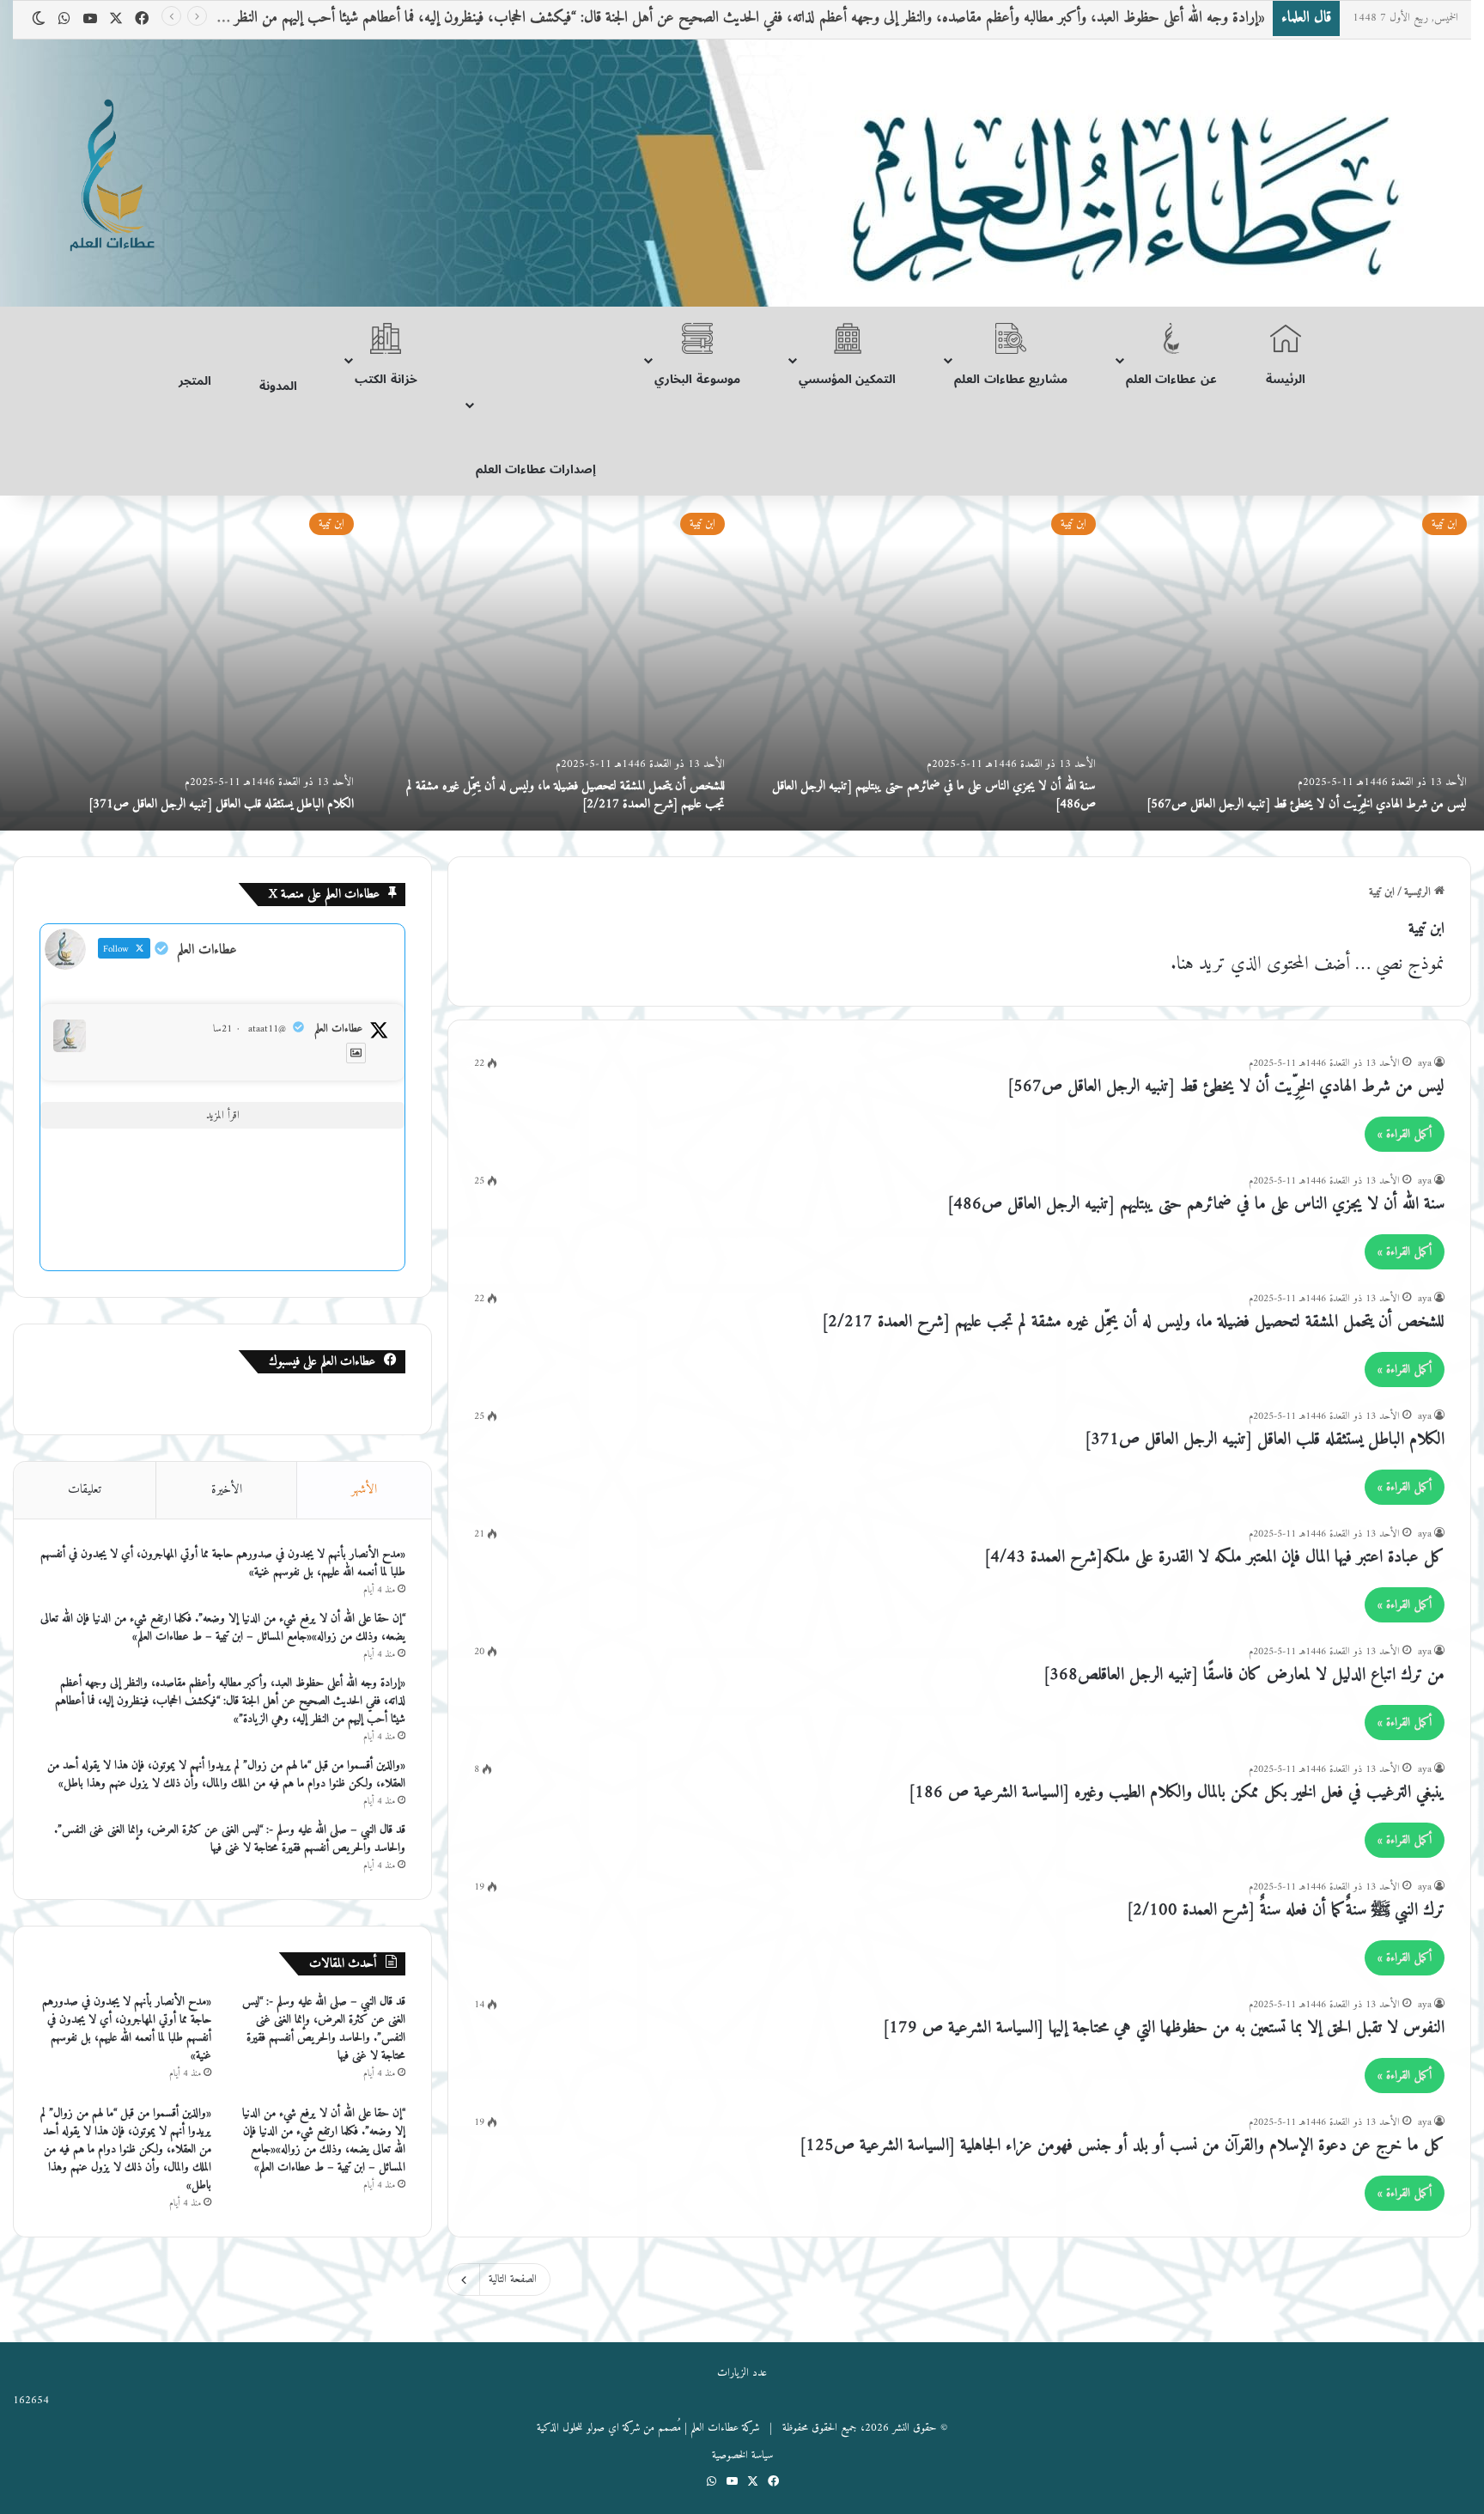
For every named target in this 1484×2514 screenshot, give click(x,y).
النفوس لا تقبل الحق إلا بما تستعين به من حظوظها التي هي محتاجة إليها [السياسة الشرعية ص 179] (1164, 2028)
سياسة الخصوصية (742, 2455)
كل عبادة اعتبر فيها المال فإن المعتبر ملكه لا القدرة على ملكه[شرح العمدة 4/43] (1214, 1558)
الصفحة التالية (513, 2279)
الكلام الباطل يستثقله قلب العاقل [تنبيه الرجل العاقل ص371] (221, 804)
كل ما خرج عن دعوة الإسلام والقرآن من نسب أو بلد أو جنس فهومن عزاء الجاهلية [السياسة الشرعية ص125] (1122, 2146)
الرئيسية (1419, 892)
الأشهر (364, 1490)
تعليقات (85, 1490)
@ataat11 (267, 1029)
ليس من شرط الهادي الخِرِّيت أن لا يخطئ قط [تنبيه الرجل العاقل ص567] (1307, 804)
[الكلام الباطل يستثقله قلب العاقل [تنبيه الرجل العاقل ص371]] (185, 663)
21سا (222, 1029)
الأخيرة (227, 1490)
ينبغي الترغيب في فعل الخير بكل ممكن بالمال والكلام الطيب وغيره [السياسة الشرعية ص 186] (1177, 1793)
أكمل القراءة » (1405, 1134)
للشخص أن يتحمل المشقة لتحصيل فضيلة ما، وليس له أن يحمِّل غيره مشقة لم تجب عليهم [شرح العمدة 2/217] (566, 795)
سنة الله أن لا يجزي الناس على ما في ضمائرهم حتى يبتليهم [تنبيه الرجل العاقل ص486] (934, 795)
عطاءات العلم (338, 1029)
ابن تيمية (1444, 524)
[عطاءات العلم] (109, 177)
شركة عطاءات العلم (725, 2428)
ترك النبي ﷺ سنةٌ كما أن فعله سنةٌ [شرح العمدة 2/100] (1286, 1911)
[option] (1298, 663)
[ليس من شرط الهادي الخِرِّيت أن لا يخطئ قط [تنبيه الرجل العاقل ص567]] (1298, 663)
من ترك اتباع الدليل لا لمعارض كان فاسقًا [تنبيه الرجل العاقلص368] (1244, 1675)
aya (1425, 1063)
